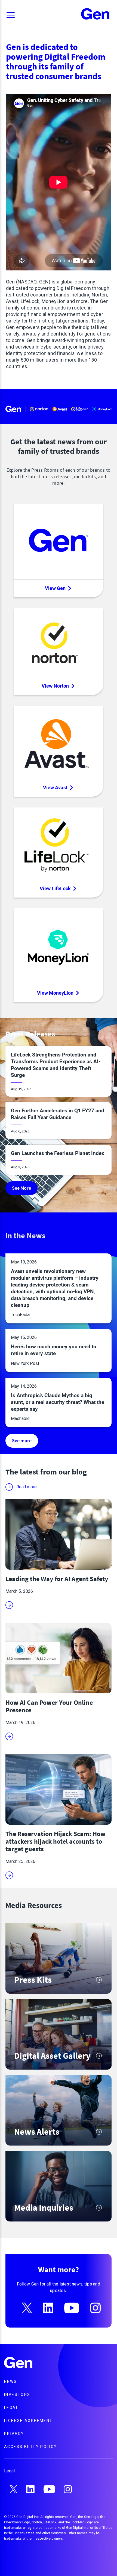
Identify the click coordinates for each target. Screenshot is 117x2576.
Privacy (14, 2434)
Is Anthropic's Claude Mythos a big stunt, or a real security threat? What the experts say (58, 1402)
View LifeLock (55, 888)
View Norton (55, 686)
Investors (17, 2395)
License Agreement (28, 2421)
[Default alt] (19, 2363)
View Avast (55, 788)
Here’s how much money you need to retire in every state (54, 1350)
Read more (26, 1487)
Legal (11, 2408)
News (11, 2382)
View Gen (55, 588)
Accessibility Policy (31, 2447)
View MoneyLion (55, 993)
